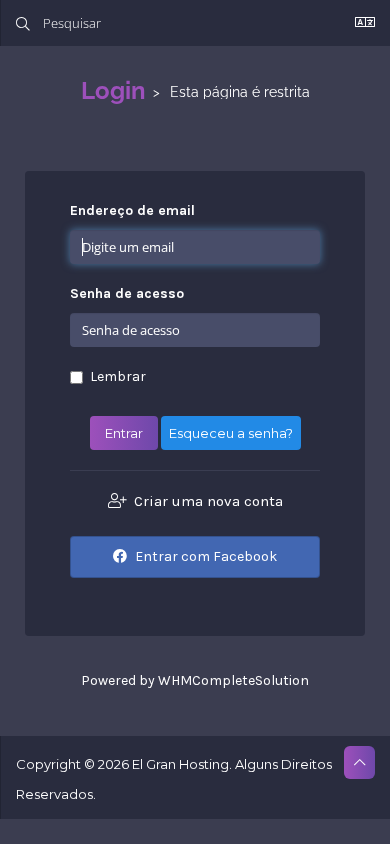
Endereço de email (132, 210)
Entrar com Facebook (204, 556)
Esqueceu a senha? (231, 433)
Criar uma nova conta (206, 501)
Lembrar (118, 376)
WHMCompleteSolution (233, 680)
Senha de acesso (127, 293)
